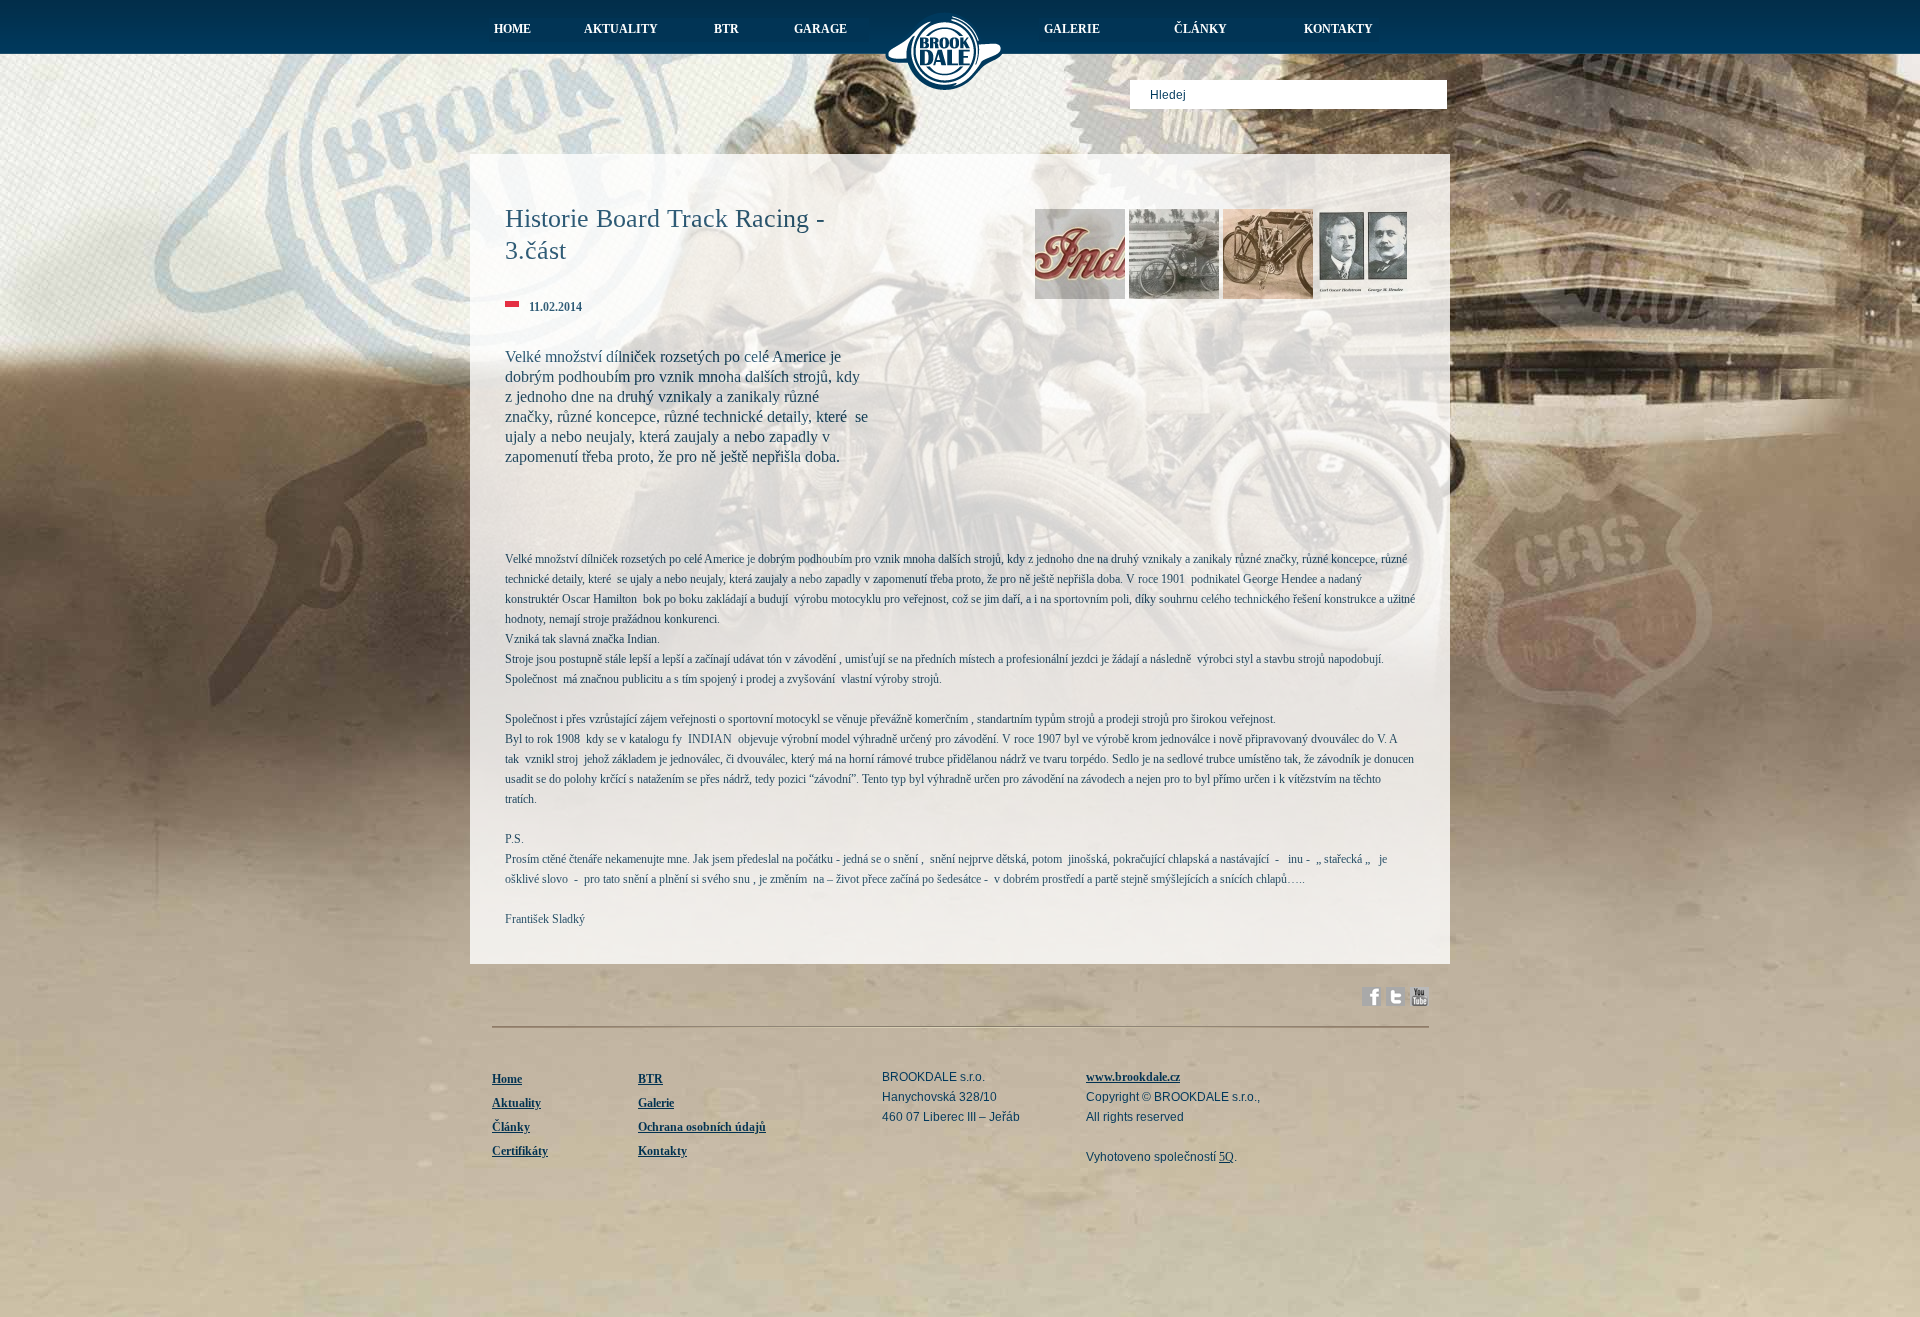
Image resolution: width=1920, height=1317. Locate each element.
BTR (650, 1079)
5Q (1226, 1157)
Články (511, 1127)
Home (507, 1079)
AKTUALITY (621, 29)
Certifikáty (520, 1151)
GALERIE (1072, 29)
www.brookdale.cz (1133, 1077)
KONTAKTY (1338, 29)
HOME (512, 29)
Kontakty (662, 1151)
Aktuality (516, 1103)
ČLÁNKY (1200, 29)
